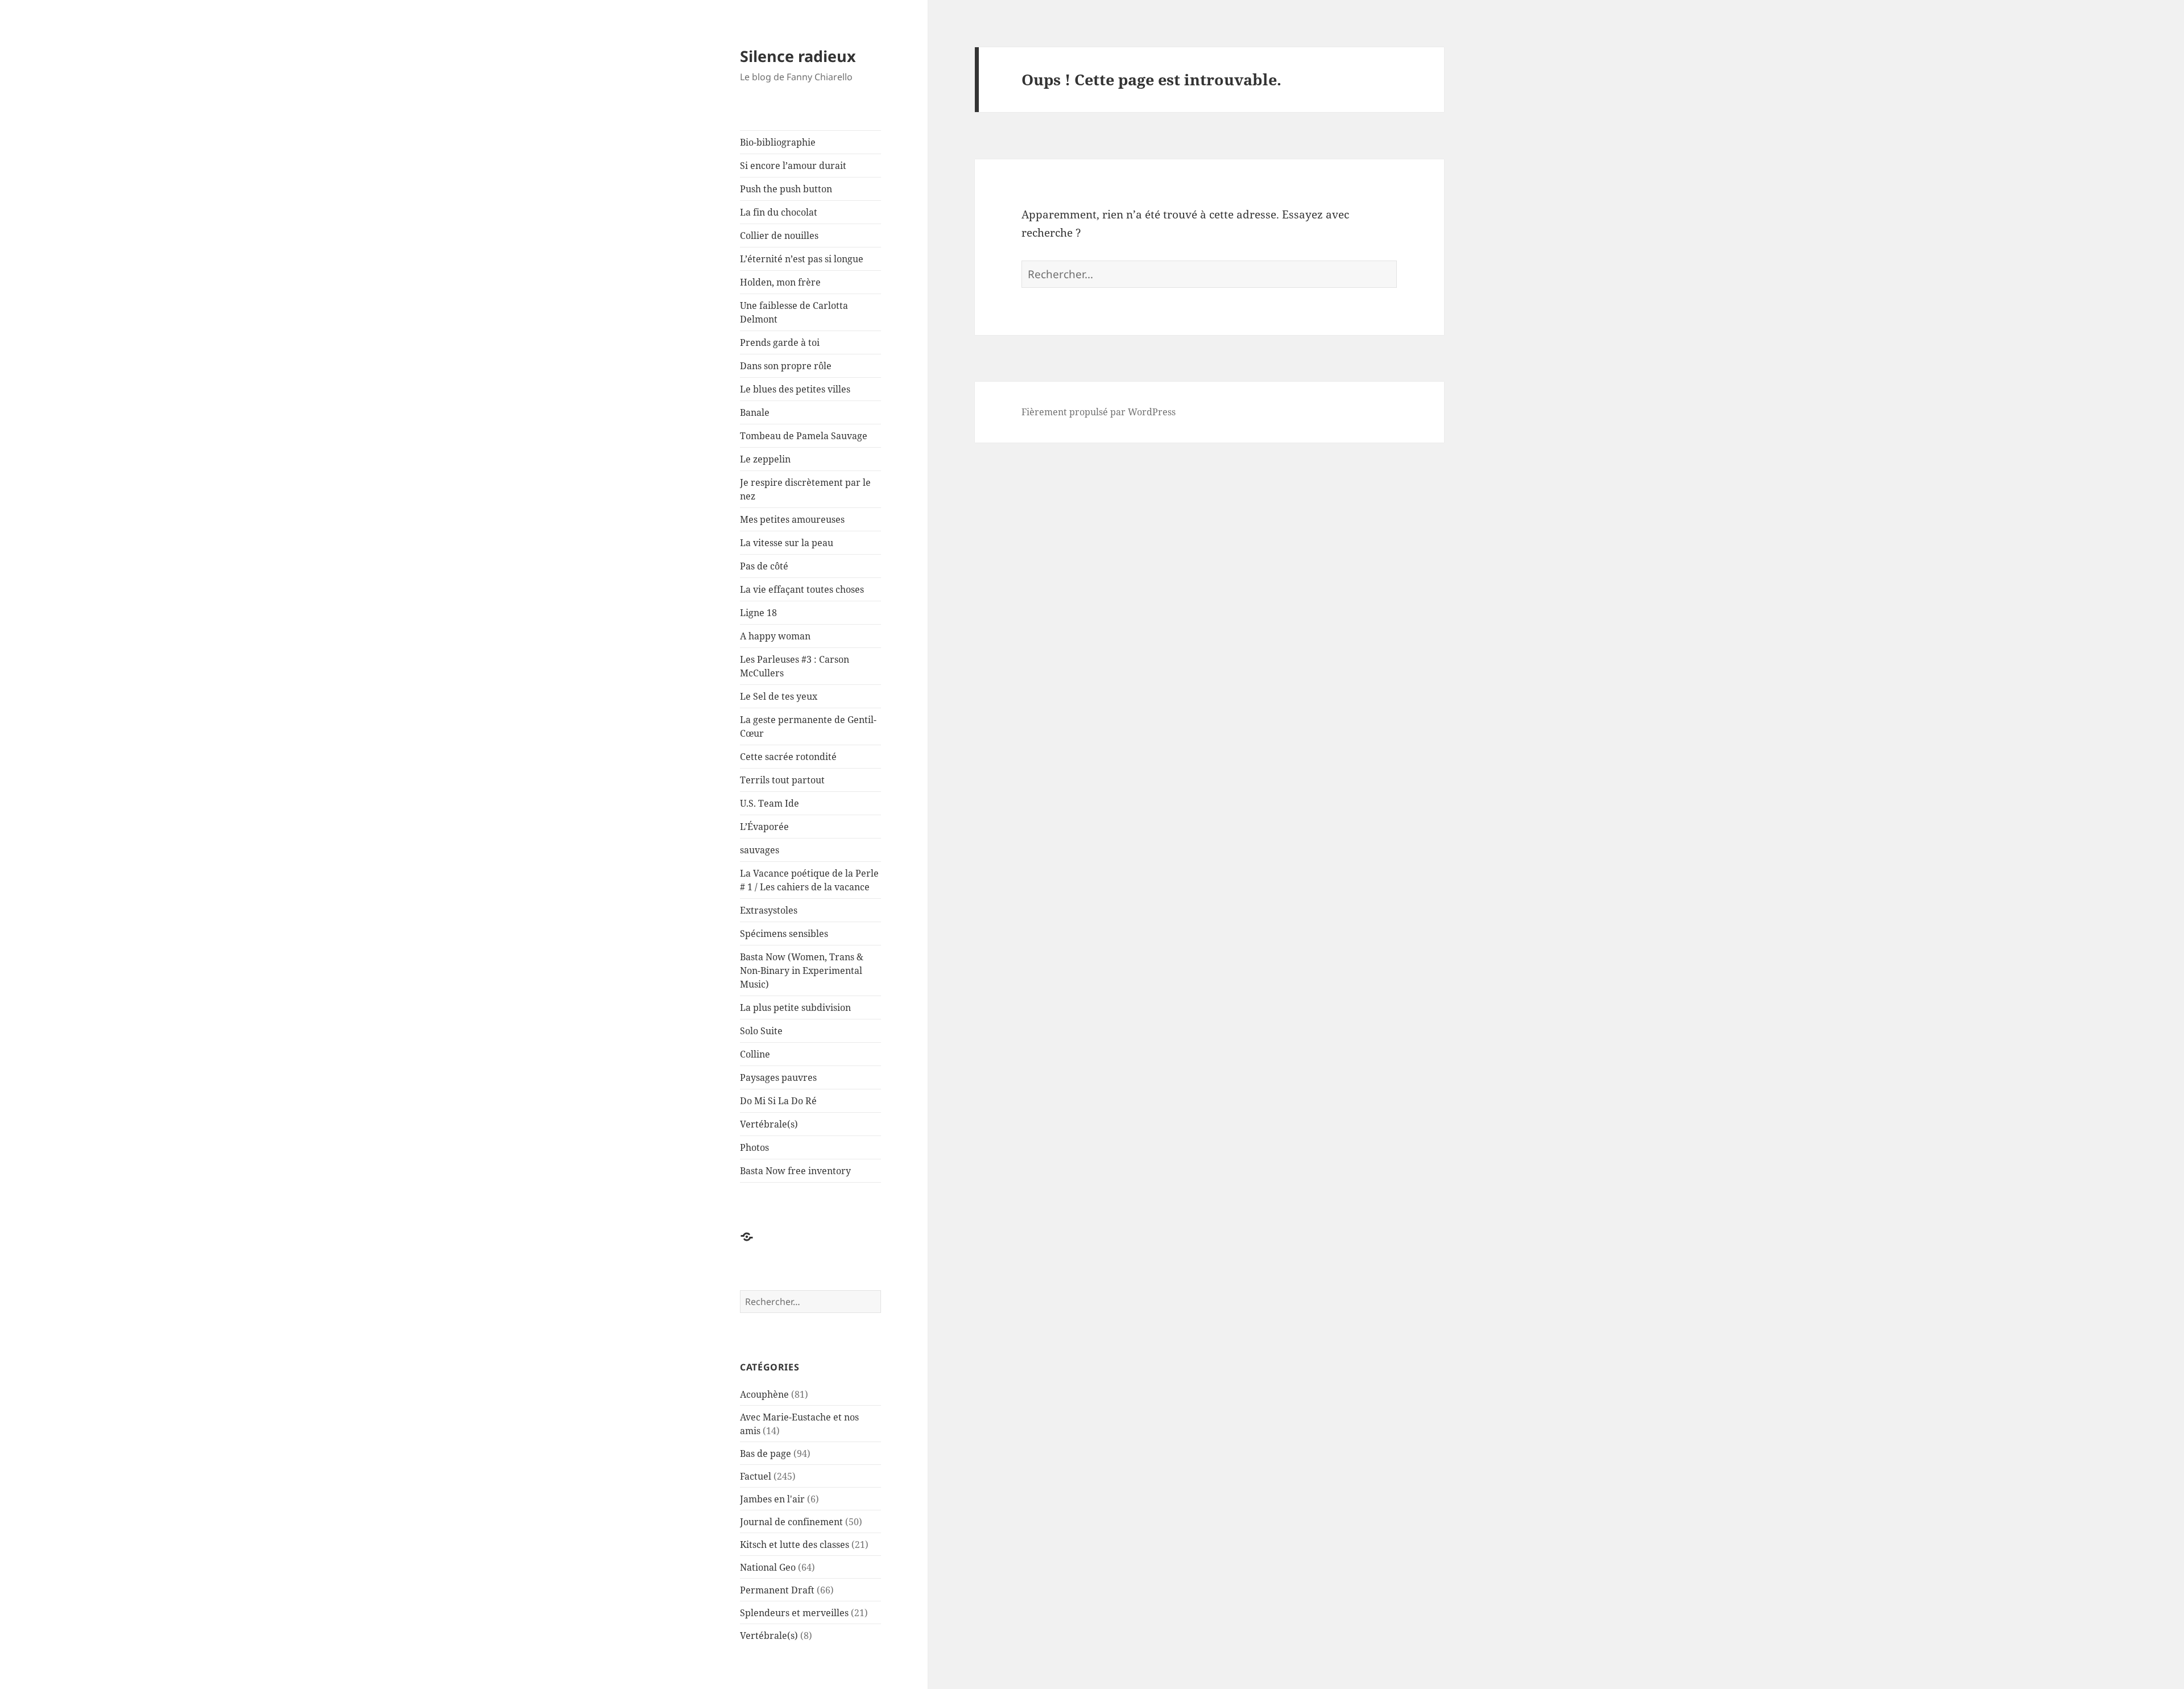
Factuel (756, 1476)
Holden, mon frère (780, 282)
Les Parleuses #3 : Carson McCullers (795, 666)
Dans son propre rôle (786, 366)
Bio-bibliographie (778, 142)
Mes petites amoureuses (792, 519)
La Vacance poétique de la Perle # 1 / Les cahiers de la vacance (809, 880)
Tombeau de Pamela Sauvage (804, 436)
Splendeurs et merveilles (794, 1613)
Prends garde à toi (780, 342)
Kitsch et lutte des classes (795, 1545)
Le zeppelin (765, 459)
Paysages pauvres (778, 1077)
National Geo (768, 1567)
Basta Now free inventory (795, 1171)
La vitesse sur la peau (787, 543)
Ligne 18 (758, 613)
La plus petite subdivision (795, 1007)
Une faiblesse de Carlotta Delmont (794, 312)
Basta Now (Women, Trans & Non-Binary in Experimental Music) (802, 971)
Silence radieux (798, 56)
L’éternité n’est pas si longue (802, 259)
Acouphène (764, 1394)
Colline (755, 1054)
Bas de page (766, 1453)
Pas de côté (764, 566)
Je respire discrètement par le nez (805, 489)
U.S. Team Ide (770, 803)
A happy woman (775, 636)
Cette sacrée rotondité (788, 757)
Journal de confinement (791, 1522)
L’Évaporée (764, 827)
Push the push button (786, 189)
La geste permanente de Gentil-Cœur (808, 726)
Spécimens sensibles (784, 934)
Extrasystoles (769, 910)
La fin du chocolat (779, 212)
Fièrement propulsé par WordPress (1099, 412)
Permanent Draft (777, 1590)
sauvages (760, 850)
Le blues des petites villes (795, 389)
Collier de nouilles (779, 236)
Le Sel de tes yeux (779, 696)
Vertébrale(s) (769, 1124)
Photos (754, 1147)
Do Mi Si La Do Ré (778, 1101)
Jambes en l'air (772, 1499)
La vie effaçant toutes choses (802, 589)
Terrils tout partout (782, 780)
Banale (755, 412)
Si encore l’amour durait (793, 166)
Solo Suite (761, 1031)
